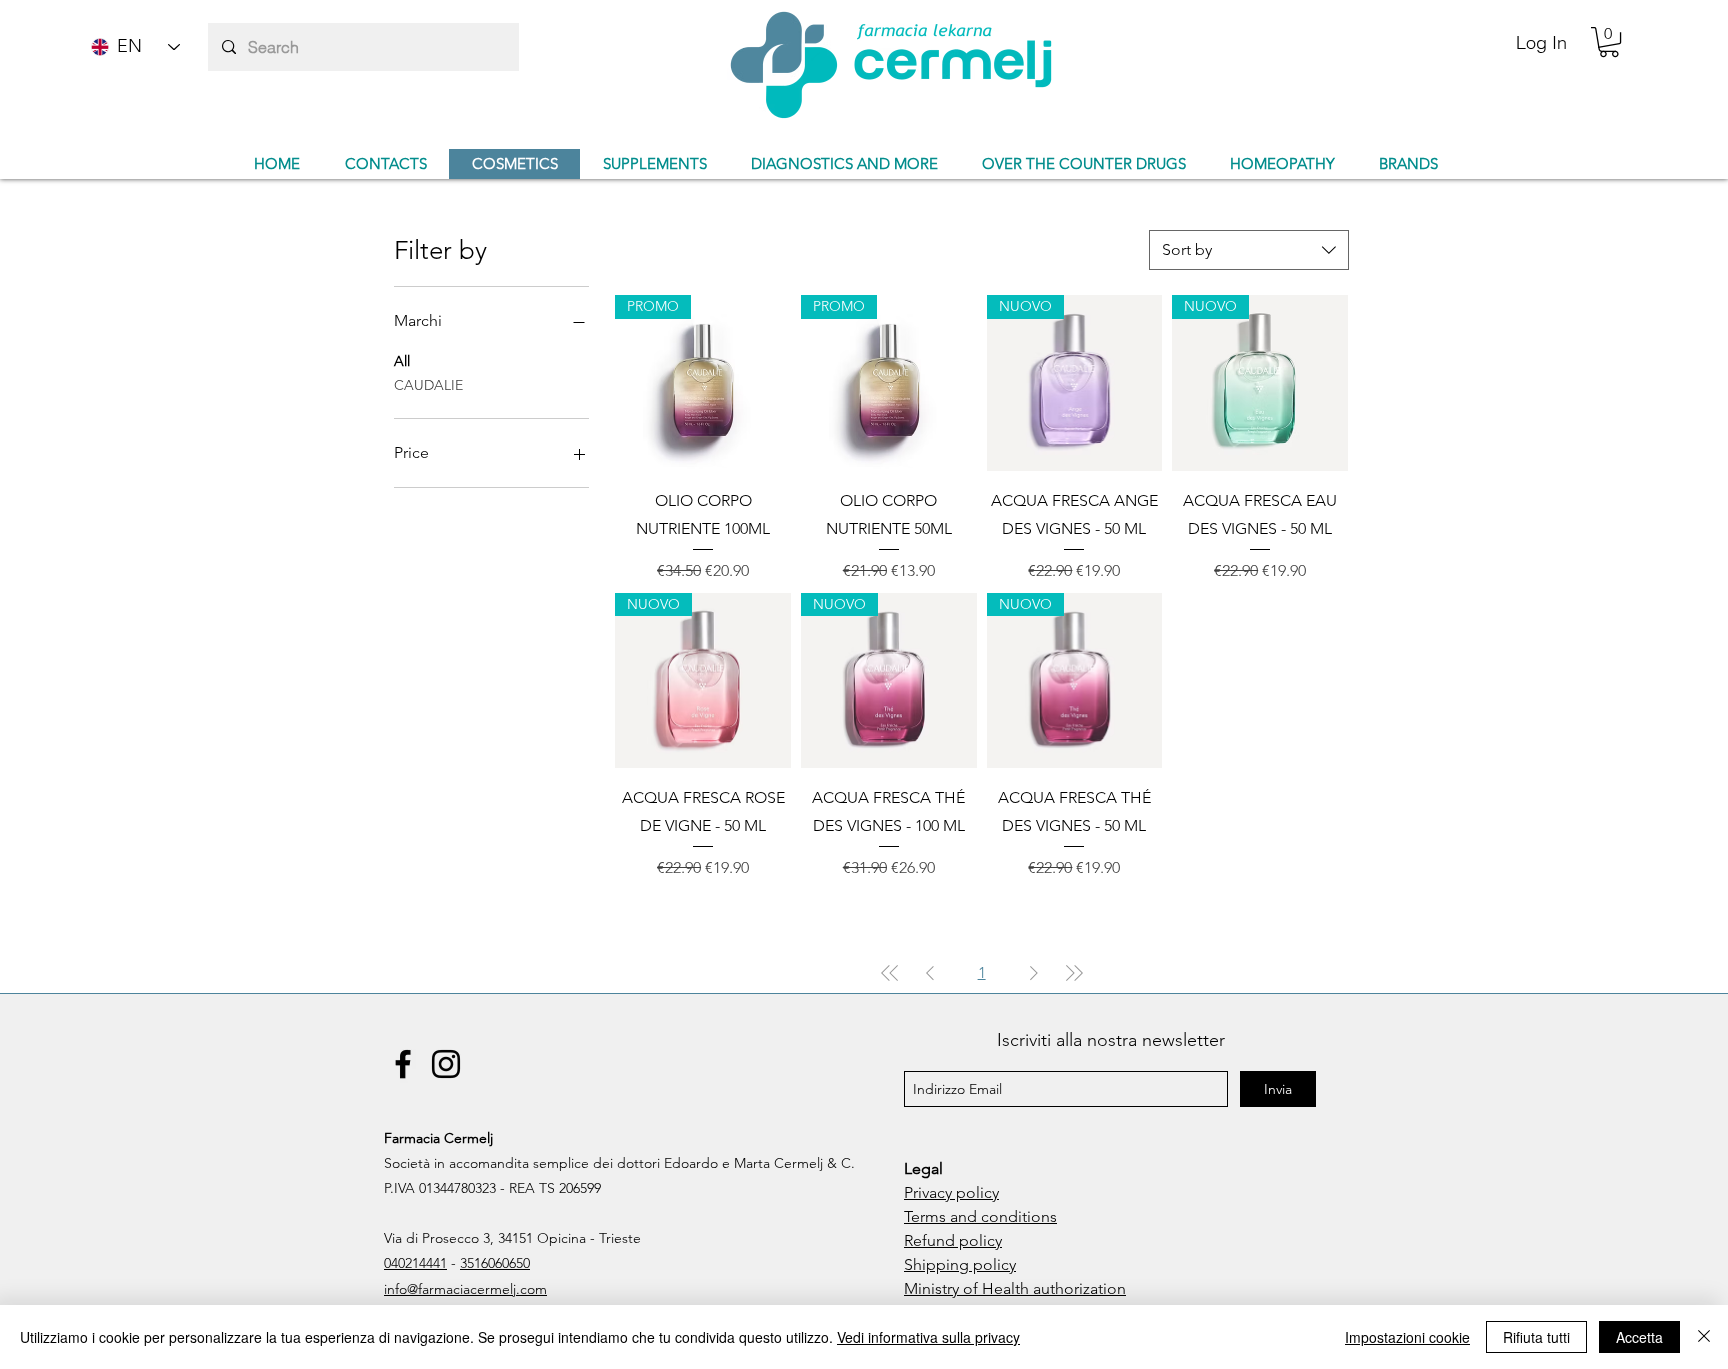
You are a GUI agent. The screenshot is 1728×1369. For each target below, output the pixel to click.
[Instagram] (446, 1064)
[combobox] (1249, 250)
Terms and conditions (980, 1216)
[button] (1609, 42)
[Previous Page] (930, 973)
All (402, 361)
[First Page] (890, 973)
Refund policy (953, 1240)
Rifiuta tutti (1536, 1337)
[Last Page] (1074, 973)
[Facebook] (403, 1064)
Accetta (1639, 1337)
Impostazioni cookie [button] (1407, 1337)
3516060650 (495, 1263)
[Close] (1704, 1337)
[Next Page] (1034, 973)
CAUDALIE (428, 385)
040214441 (415, 1263)
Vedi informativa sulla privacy (928, 1337)
